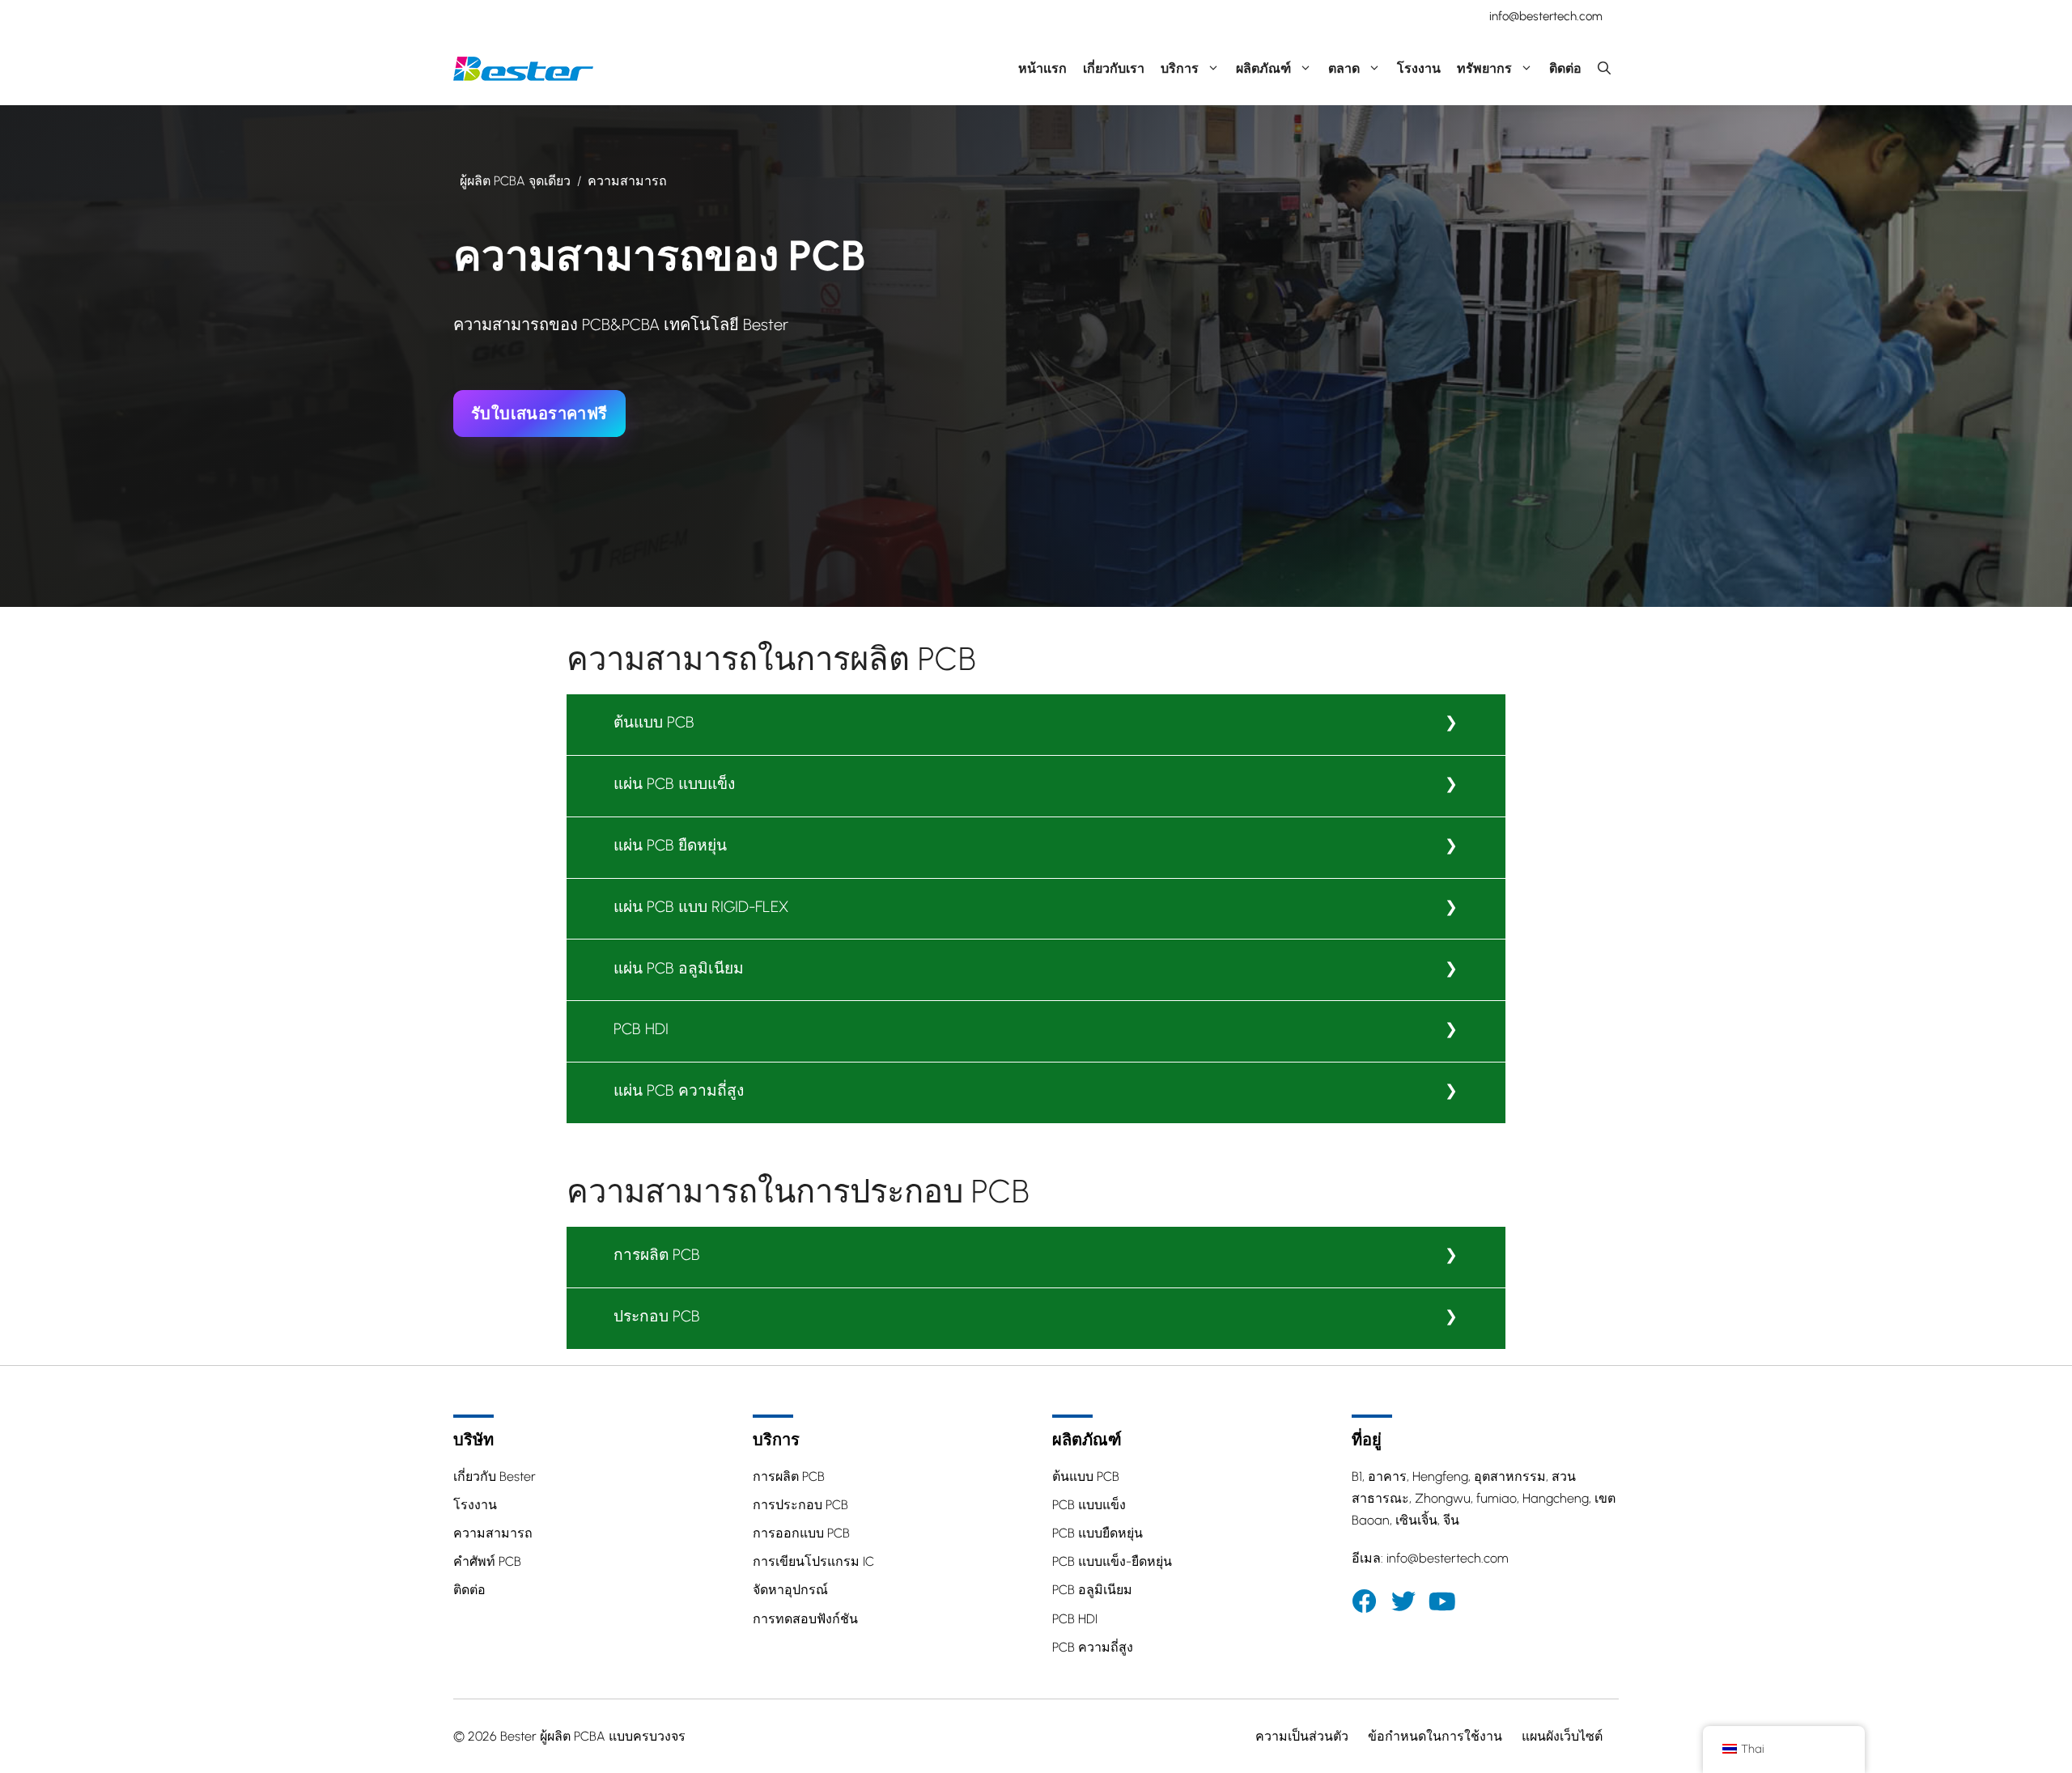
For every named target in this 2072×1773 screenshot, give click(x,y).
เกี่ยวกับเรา (1114, 68)
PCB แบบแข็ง (1089, 1505)
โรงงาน (1419, 68)
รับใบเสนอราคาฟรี (539, 414)
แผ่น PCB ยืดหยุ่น (670, 845)
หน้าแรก (1042, 68)
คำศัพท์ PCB (487, 1561)
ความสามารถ (493, 1533)
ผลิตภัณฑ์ (1263, 68)
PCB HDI (641, 1029)
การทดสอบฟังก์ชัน (805, 1619)
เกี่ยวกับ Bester (495, 1476)
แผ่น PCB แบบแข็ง (674, 784)
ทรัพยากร (1484, 68)
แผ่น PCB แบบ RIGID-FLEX (701, 907)
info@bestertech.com (1546, 16)
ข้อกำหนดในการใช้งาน (1435, 1736)
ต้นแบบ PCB (654, 722)
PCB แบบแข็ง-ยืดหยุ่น (1112, 1561)
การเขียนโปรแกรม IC (813, 1561)
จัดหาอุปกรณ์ (790, 1590)
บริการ (1180, 68)
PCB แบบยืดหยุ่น (1098, 1533)
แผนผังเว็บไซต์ (1562, 1736)
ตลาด (1344, 68)
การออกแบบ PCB (801, 1533)
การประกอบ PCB (800, 1505)
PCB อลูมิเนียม (1092, 1590)
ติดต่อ (1565, 68)
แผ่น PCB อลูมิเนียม (679, 968)
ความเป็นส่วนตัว (1302, 1736)
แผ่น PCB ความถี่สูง (679, 1090)
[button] (1604, 69)
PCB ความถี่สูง (1093, 1647)
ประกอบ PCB (657, 1316)
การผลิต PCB (657, 1255)
